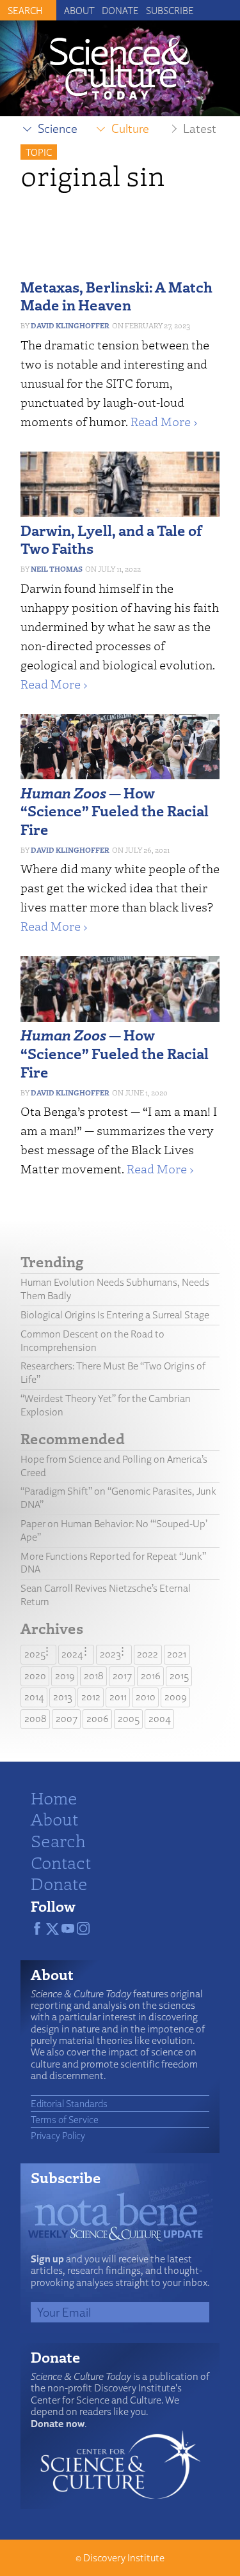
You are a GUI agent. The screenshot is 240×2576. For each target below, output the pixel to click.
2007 (67, 1719)
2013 (63, 1697)
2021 (177, 1654)
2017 (122, 1676)
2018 (94, 1676)
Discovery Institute (124, 2558)
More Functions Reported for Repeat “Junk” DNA (113, 1563)
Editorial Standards (69, 2103)
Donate (120, 10)
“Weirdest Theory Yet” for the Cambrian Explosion (106, 1405)
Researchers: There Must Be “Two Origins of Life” (113, 1373)
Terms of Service (65, 2119)
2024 (72, 1654)
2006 (98, 1719)
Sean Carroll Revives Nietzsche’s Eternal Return (106, 1595)
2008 (36, 1719)
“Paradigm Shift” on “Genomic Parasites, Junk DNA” (118, 1498)
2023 (110, 1654)
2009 (176, 1697)
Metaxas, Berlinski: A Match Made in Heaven (116, 296)
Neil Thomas (57, 569)
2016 (151, 1676)
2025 (35, 1654)
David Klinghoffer (70, 325)
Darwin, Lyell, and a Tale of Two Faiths (111, 539)
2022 (148, 1654)
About (79, 10)
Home (54, 1797)
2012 (91, 1697)
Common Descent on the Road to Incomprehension (92, 1341)
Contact (61, 1862)
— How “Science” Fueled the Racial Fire (115, 811)
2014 (34, 1697)
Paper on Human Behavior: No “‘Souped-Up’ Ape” (114, 1530)
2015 (179, 1676)
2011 (118, 1697)
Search (58, 1840)
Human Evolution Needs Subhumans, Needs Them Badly (115, 1289)
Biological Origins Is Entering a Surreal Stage (115, 1315)
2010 (146, 1697)
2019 (65, 1676)
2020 (35, 1676)
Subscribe (170, 10)
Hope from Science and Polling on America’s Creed (114, 1466)
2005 (129, 1719)
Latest (200, 128)
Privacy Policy (58, 2135)
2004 (160, 1719)
